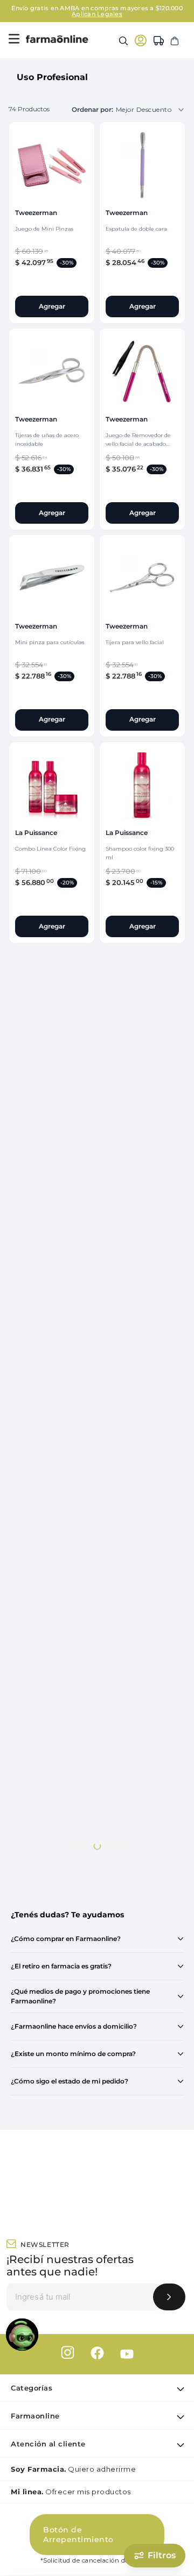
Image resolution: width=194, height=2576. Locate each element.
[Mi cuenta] (141, 40)
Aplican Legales (97, 14)
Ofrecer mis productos (71, 2492)
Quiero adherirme (73, 2469)
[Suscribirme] (169, 2297)
